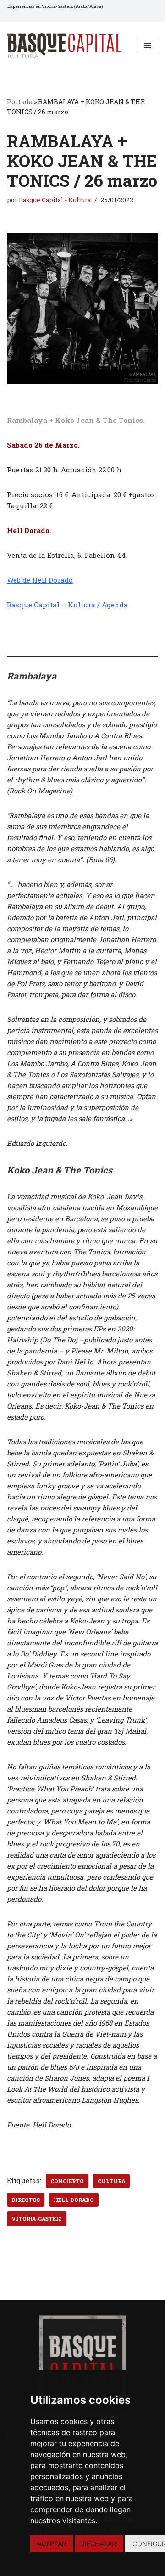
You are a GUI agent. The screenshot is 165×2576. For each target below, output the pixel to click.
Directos (26, 2200)
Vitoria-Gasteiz (37, 2219)
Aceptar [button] (52, 2544)
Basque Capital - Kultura (55, 200)
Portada (20, 102)
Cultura (111, 2181)
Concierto (67, 2181)
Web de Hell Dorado (40, 580)
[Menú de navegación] (147, 45)
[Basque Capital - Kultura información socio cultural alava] (64, 46)
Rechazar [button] (99, 2544)
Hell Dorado (74, 2200)
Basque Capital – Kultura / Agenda (67, 605)
